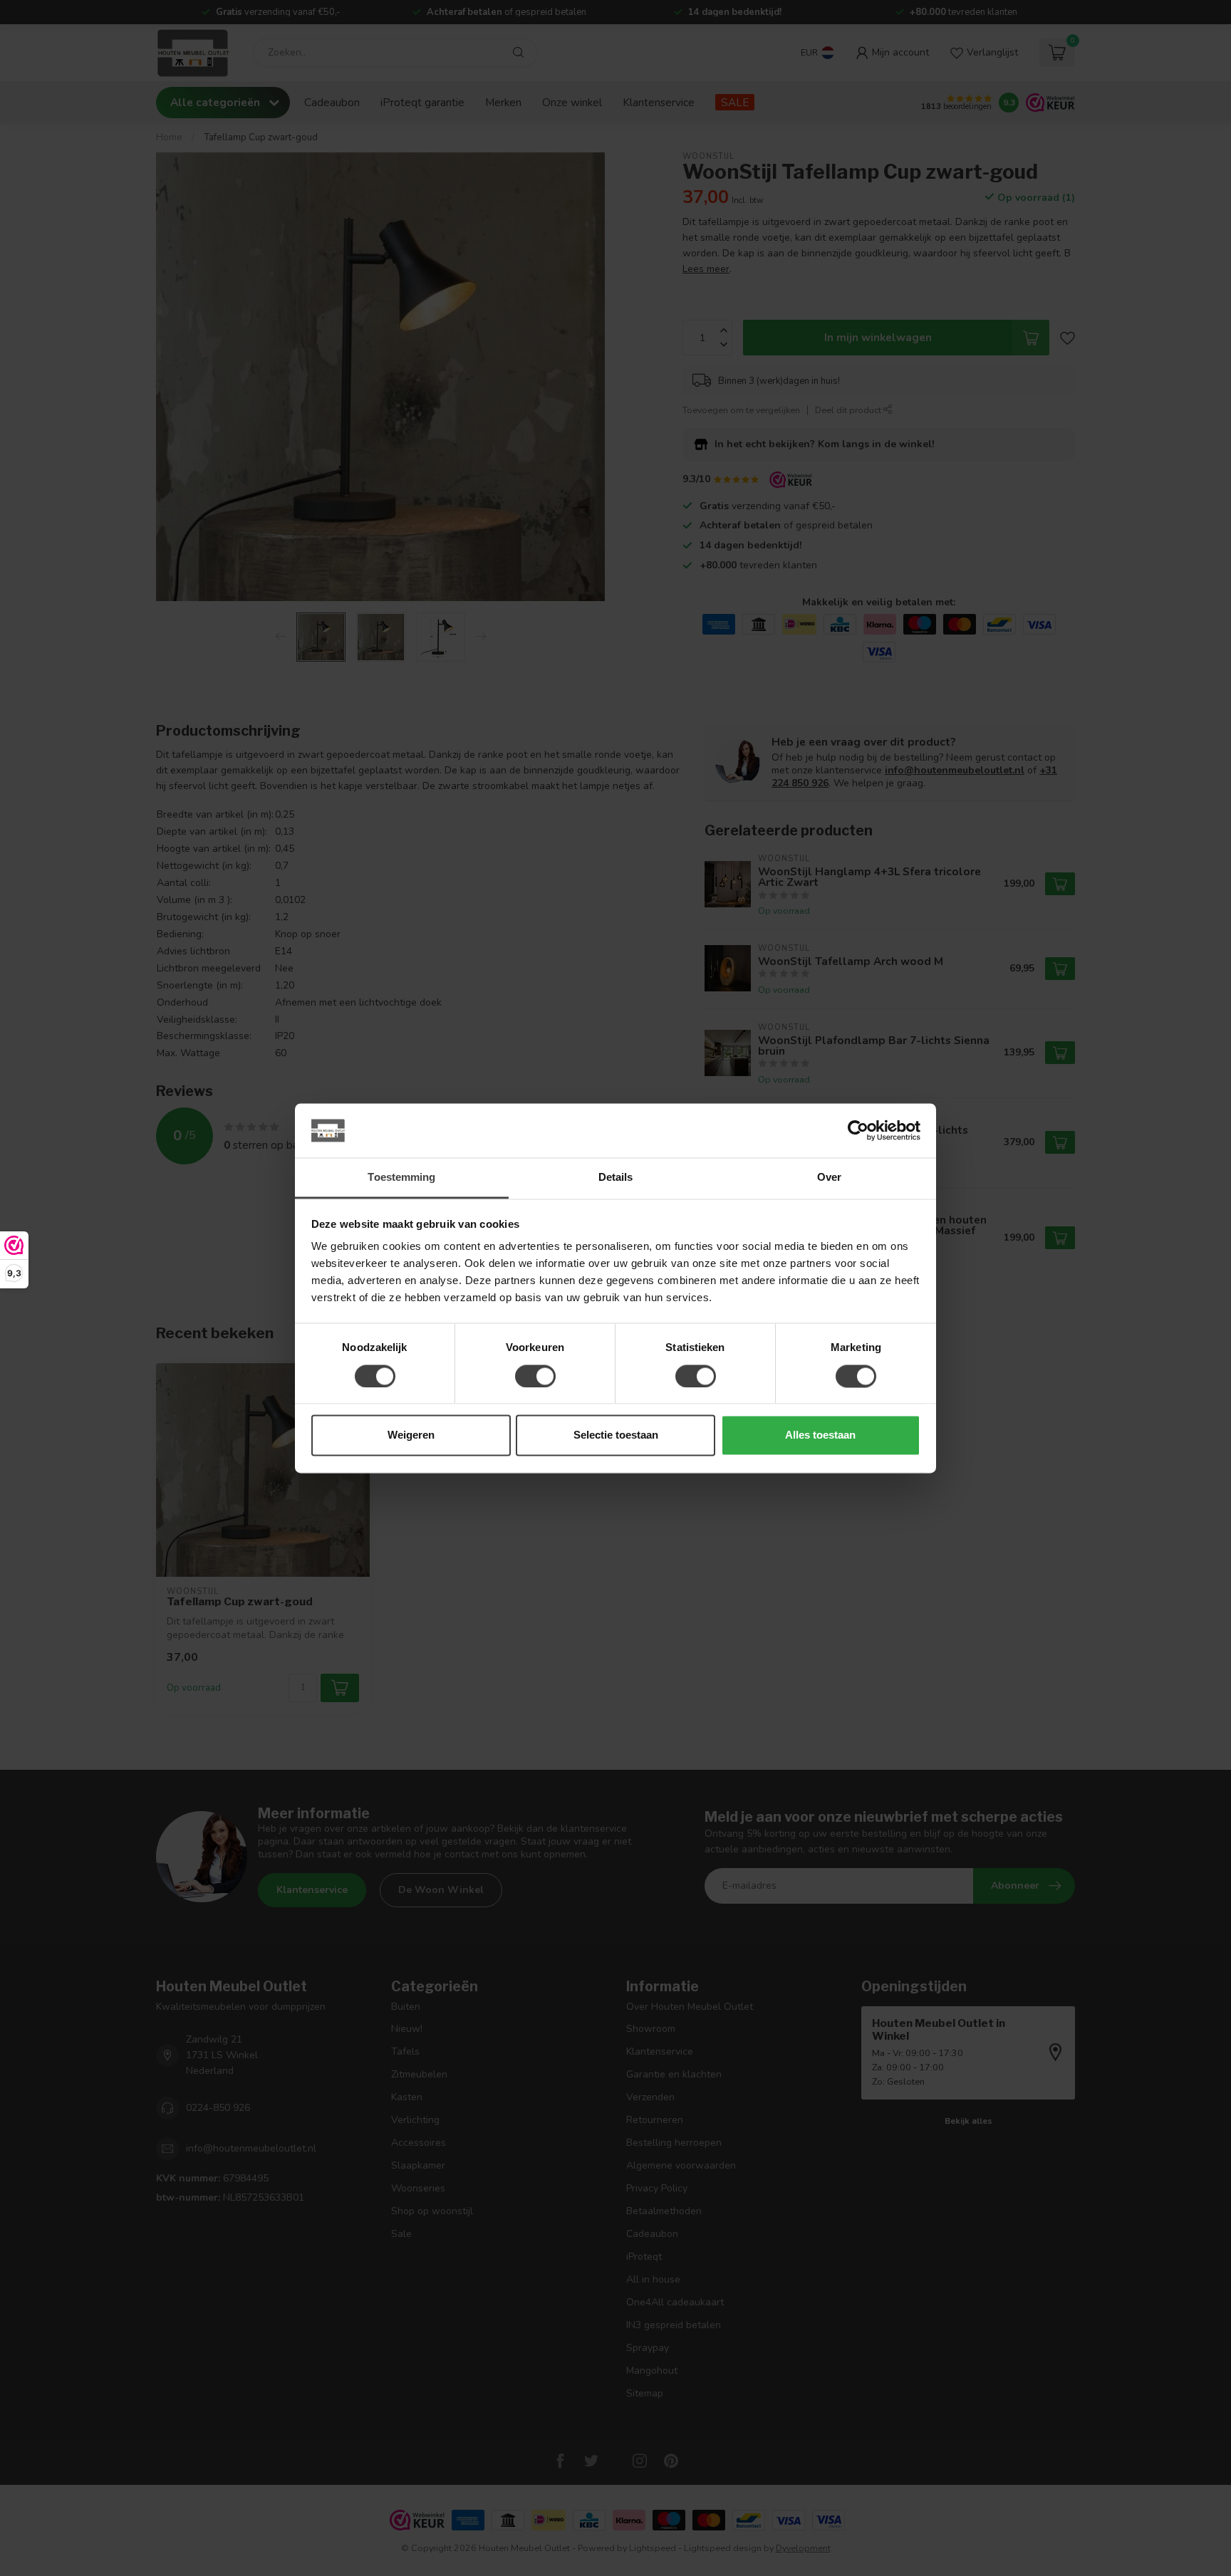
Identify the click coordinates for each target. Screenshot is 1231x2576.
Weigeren (411, 1435)
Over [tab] (829, 1178)
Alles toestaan (820, 1435)
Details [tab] (616, 1178)
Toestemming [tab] (401, 1178)
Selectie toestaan (616, 1435)
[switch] (535, 1376)
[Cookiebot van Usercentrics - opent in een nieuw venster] (858, 1130)
